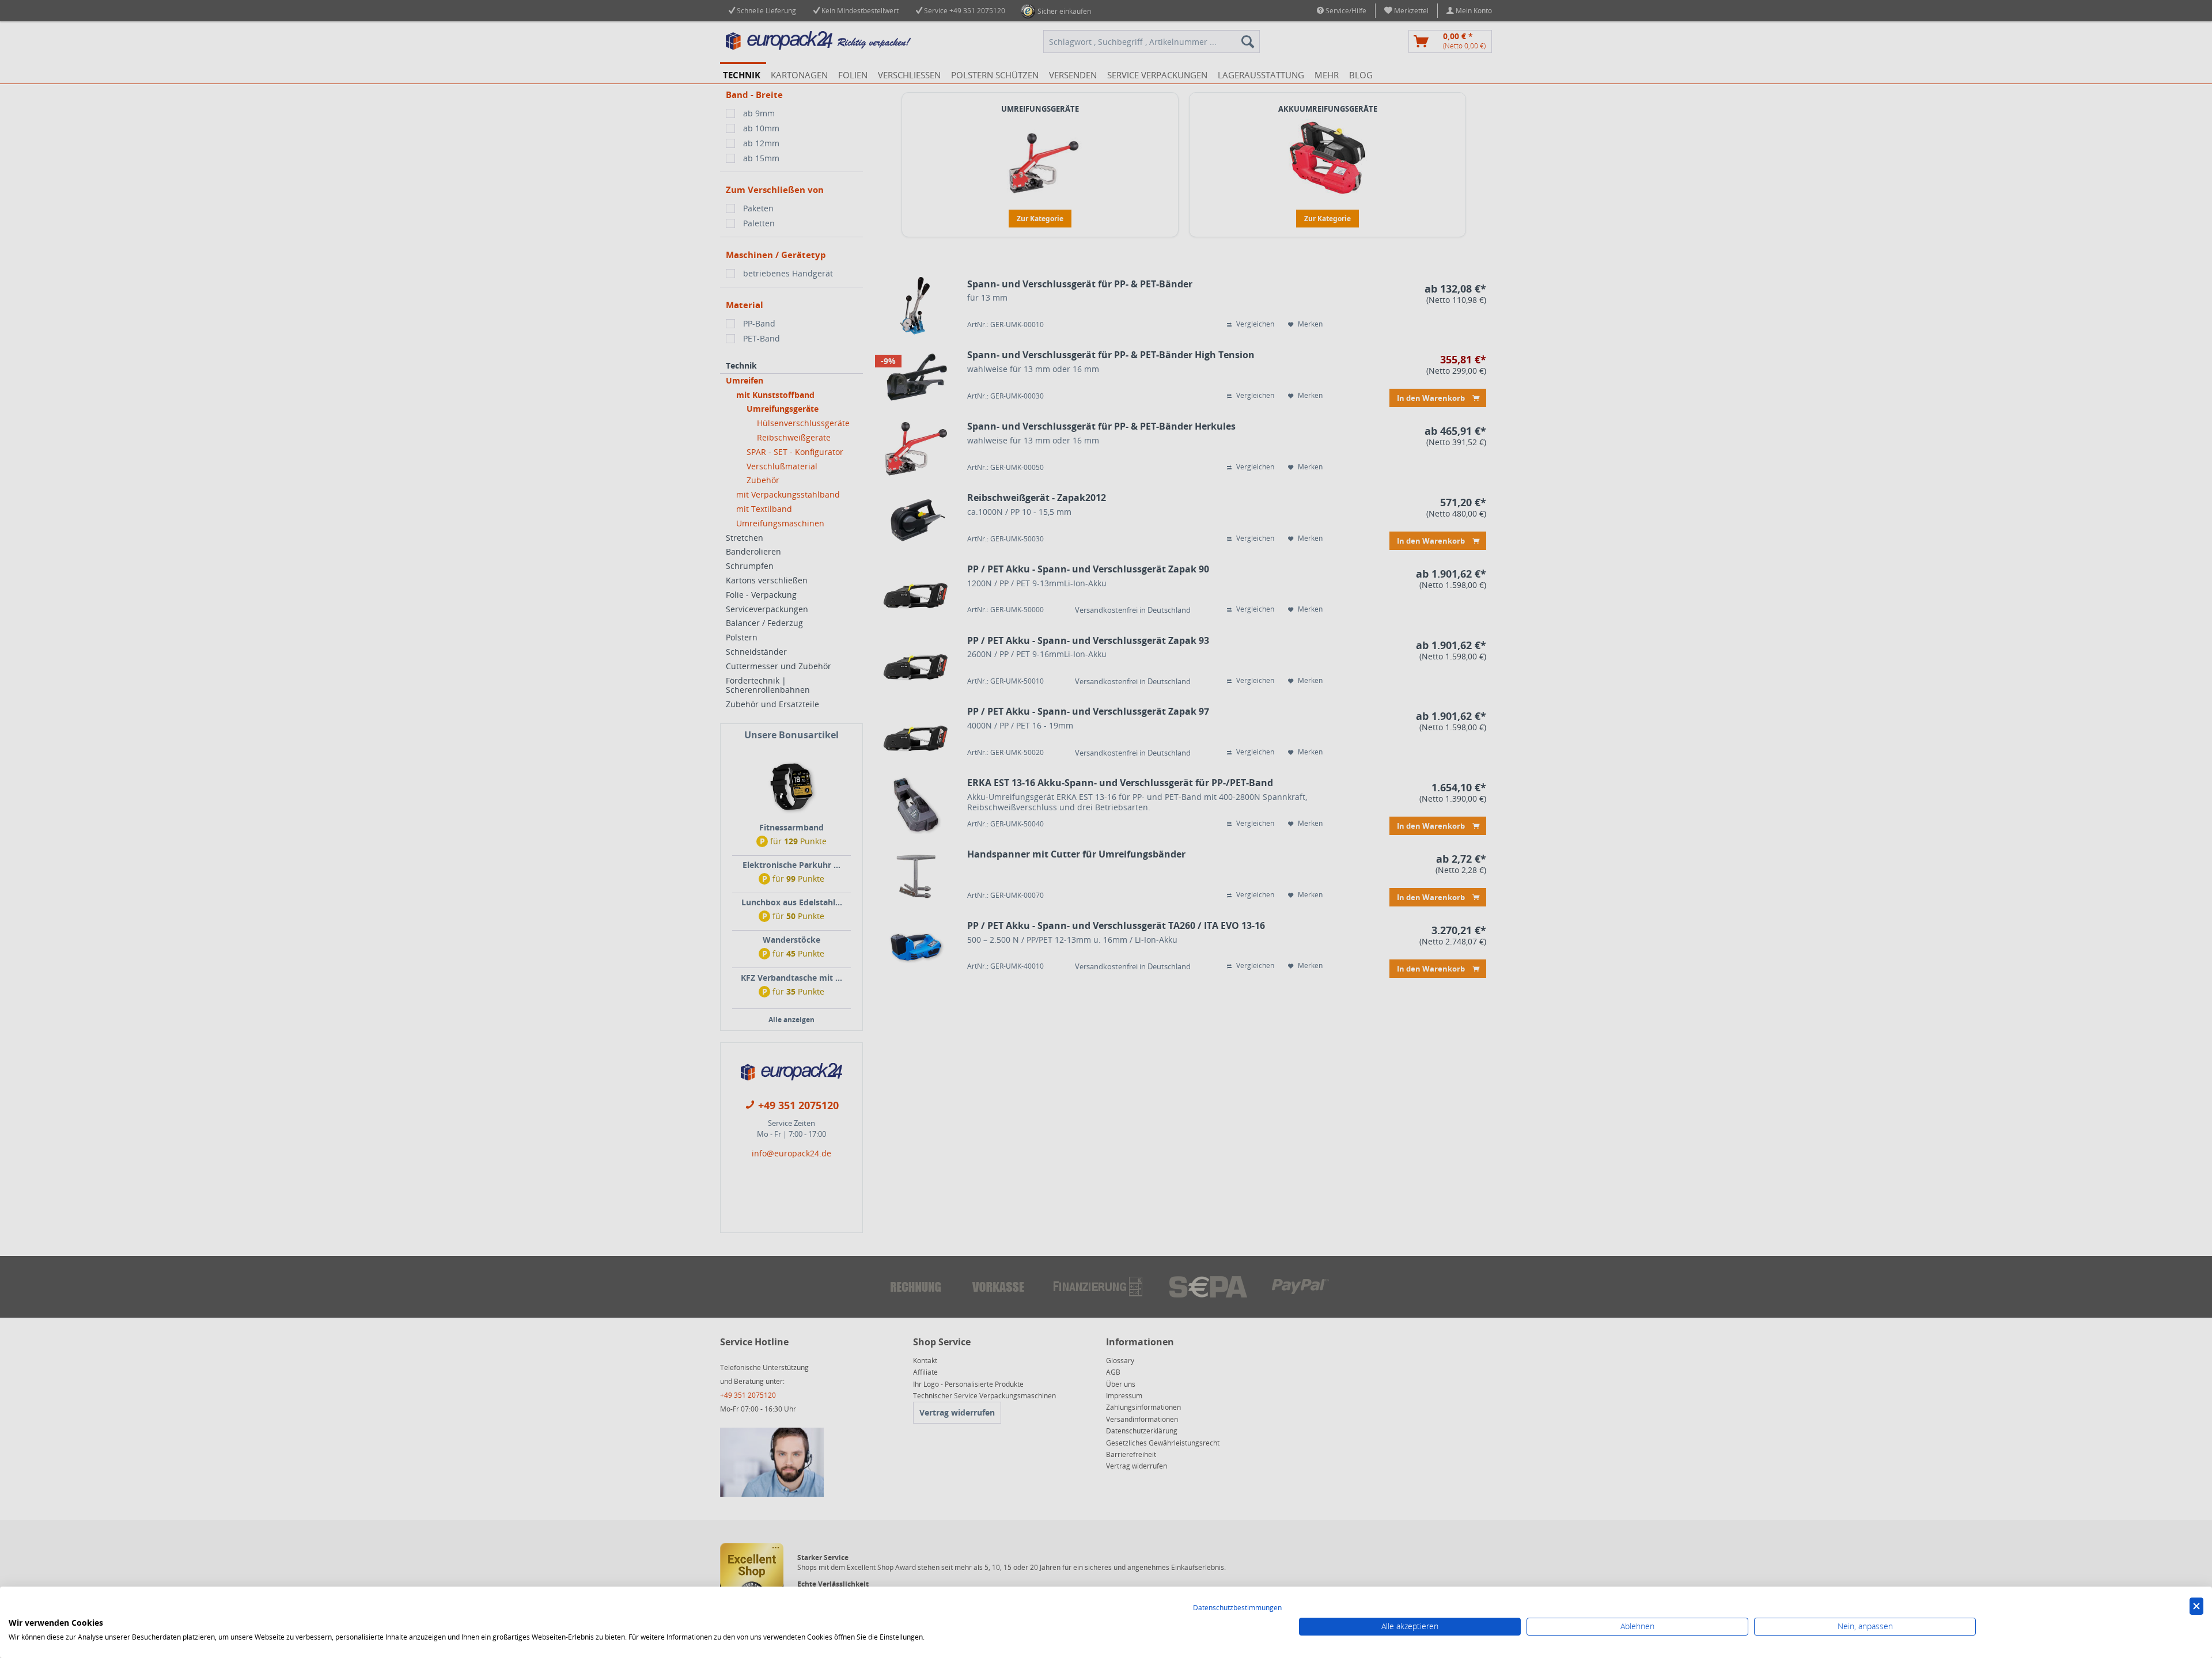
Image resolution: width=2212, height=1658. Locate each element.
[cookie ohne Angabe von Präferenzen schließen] (2196, 1606)
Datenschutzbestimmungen (1237, 1608)
